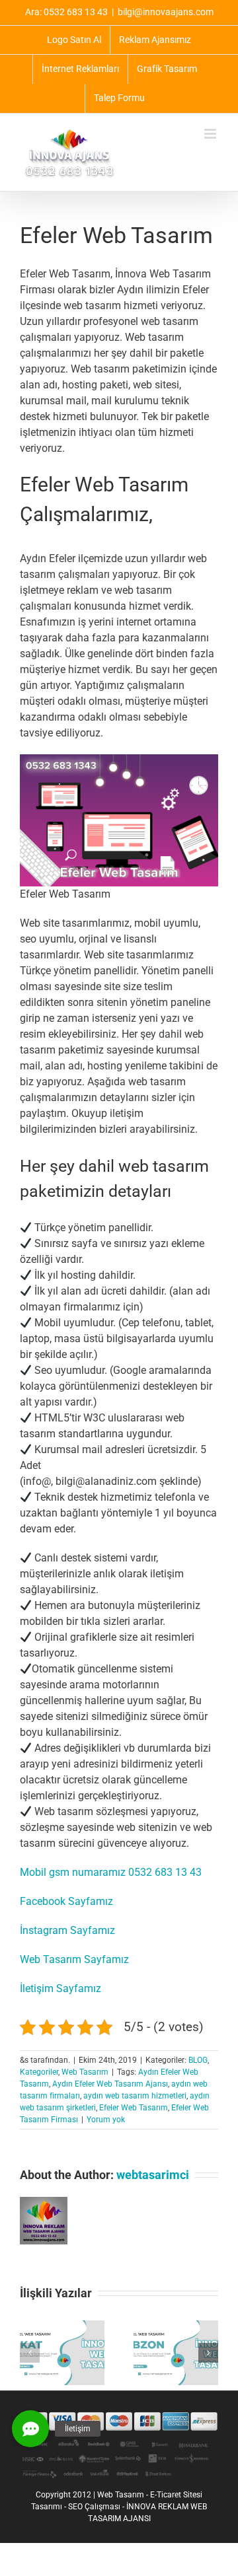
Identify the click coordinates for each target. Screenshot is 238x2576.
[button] (30, 2353)
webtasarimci (153, 2175)
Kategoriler (39, 2072)
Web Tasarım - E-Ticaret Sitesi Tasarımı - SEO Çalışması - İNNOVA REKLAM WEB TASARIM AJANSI (119, 2507)
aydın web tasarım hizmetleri (135, 2096)
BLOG (198, 2060)
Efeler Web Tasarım (134, 2108)
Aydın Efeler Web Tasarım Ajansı (110, 2084)
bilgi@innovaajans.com (166, 12)
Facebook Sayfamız (66, 1901)
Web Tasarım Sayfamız (74, 1959)
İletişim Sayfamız (60, 1988)
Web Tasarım (85, 2072)
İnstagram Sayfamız (67, 1930)
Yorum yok (106, 2120)
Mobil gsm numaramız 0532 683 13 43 (111, 1872)
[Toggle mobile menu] (211, 134)
